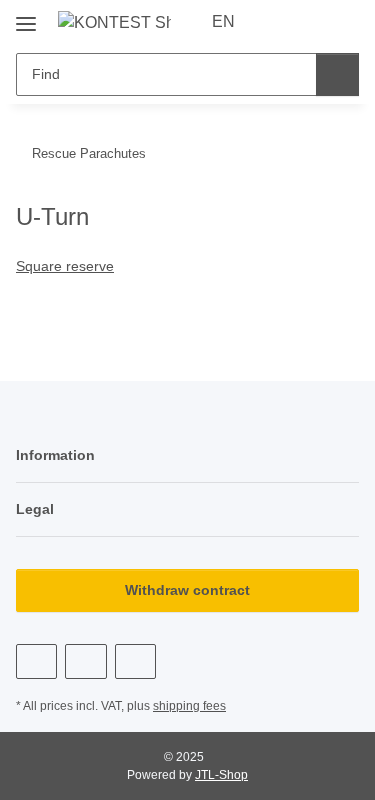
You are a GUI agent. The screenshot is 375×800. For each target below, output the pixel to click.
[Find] (337, 74)
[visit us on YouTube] (85, 661)
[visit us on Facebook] (36, 661)
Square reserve (65, 266)
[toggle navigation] (26, 16)
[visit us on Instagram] (135, 661)
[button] (280, 22)
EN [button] (223, 21)
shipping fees (189, 706)
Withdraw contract (187, 590)
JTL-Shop (221, 775)
